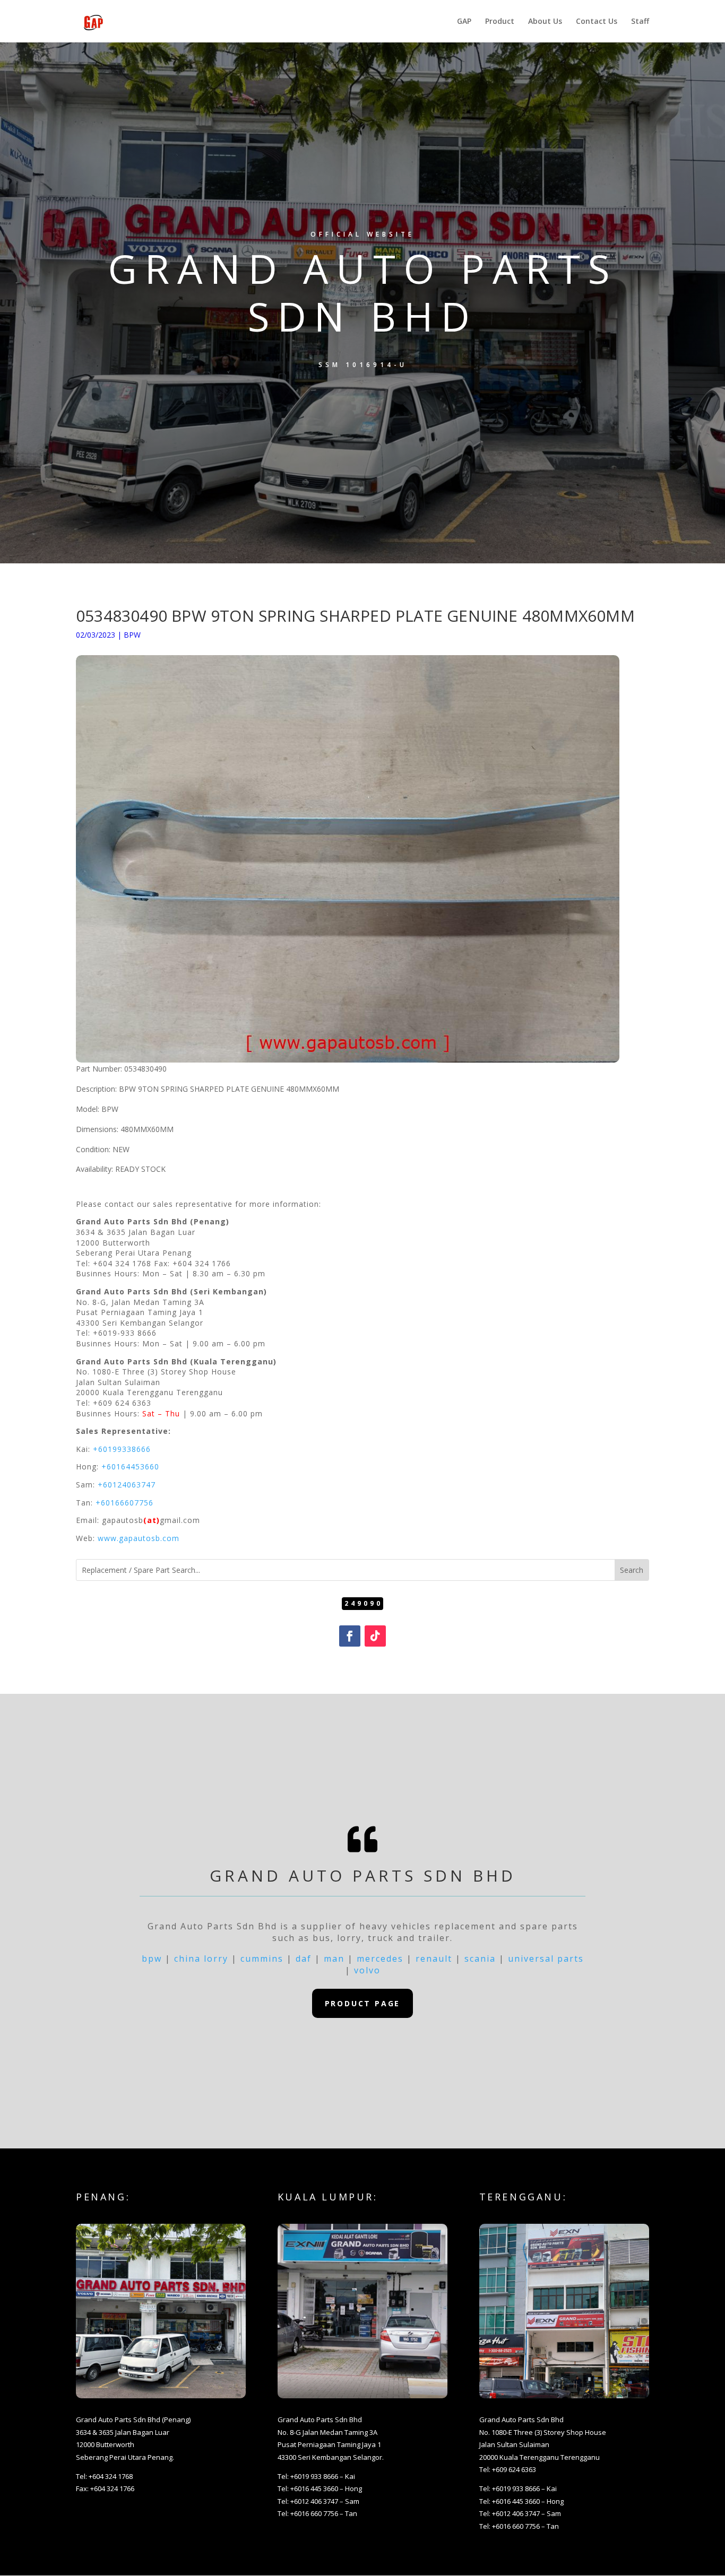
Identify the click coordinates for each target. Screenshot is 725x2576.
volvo (367, 1970)
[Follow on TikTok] (375, 1636)
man (334, 1959)
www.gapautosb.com (139, 1538)
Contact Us (597, 22)
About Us (545, 22)
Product (500, 22)
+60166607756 (124, 1503)
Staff (640, 22)
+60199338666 (122, 1449)
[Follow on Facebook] (350, 1636)
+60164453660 (130, 1467)
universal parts (546, 1959)
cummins (262, 1959)
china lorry (201, 1959)
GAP (464, 22)
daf (304, 1959)
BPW (132, 635)
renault (434, 1959)
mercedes (380, 1959)
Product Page (363, 2003)
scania (480, 1959)
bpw (152, 1959)
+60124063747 (127, 1485)
